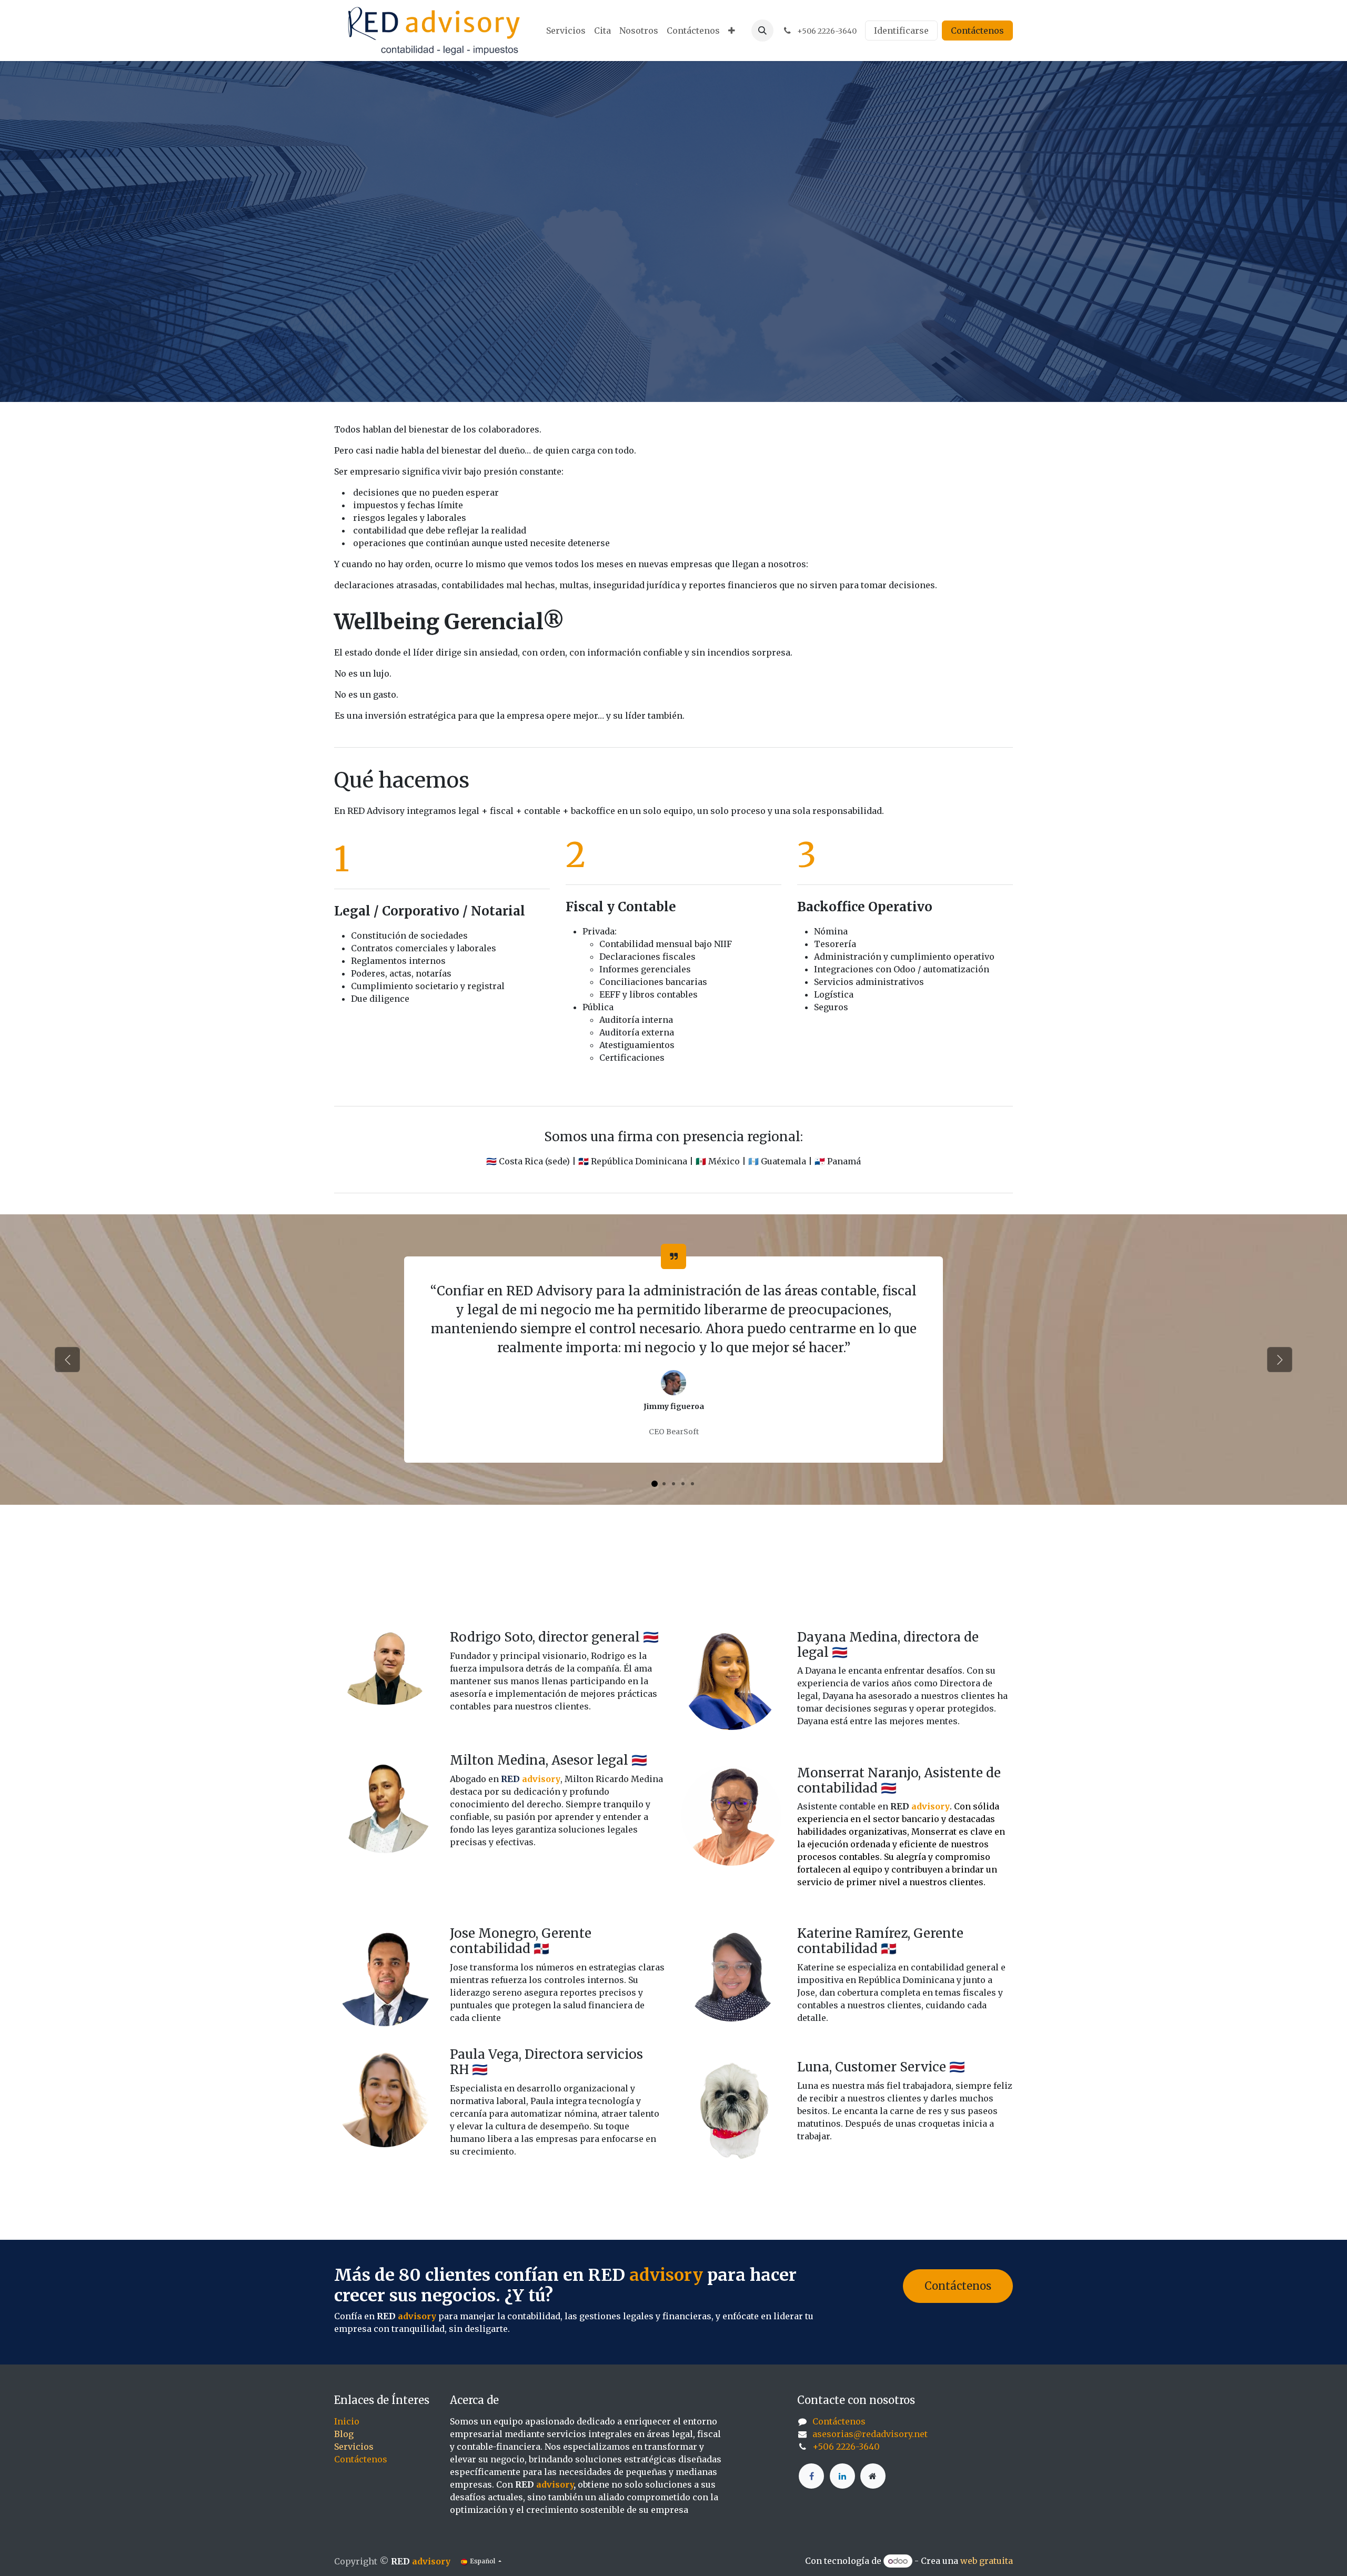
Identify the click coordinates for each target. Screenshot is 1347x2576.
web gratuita (987, 2561)
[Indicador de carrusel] (655, 1484)
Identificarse (901, 31)
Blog (344, 2434)
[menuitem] (566, 31)
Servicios (354, 2447)
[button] (762, 31)
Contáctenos (977, 31)
